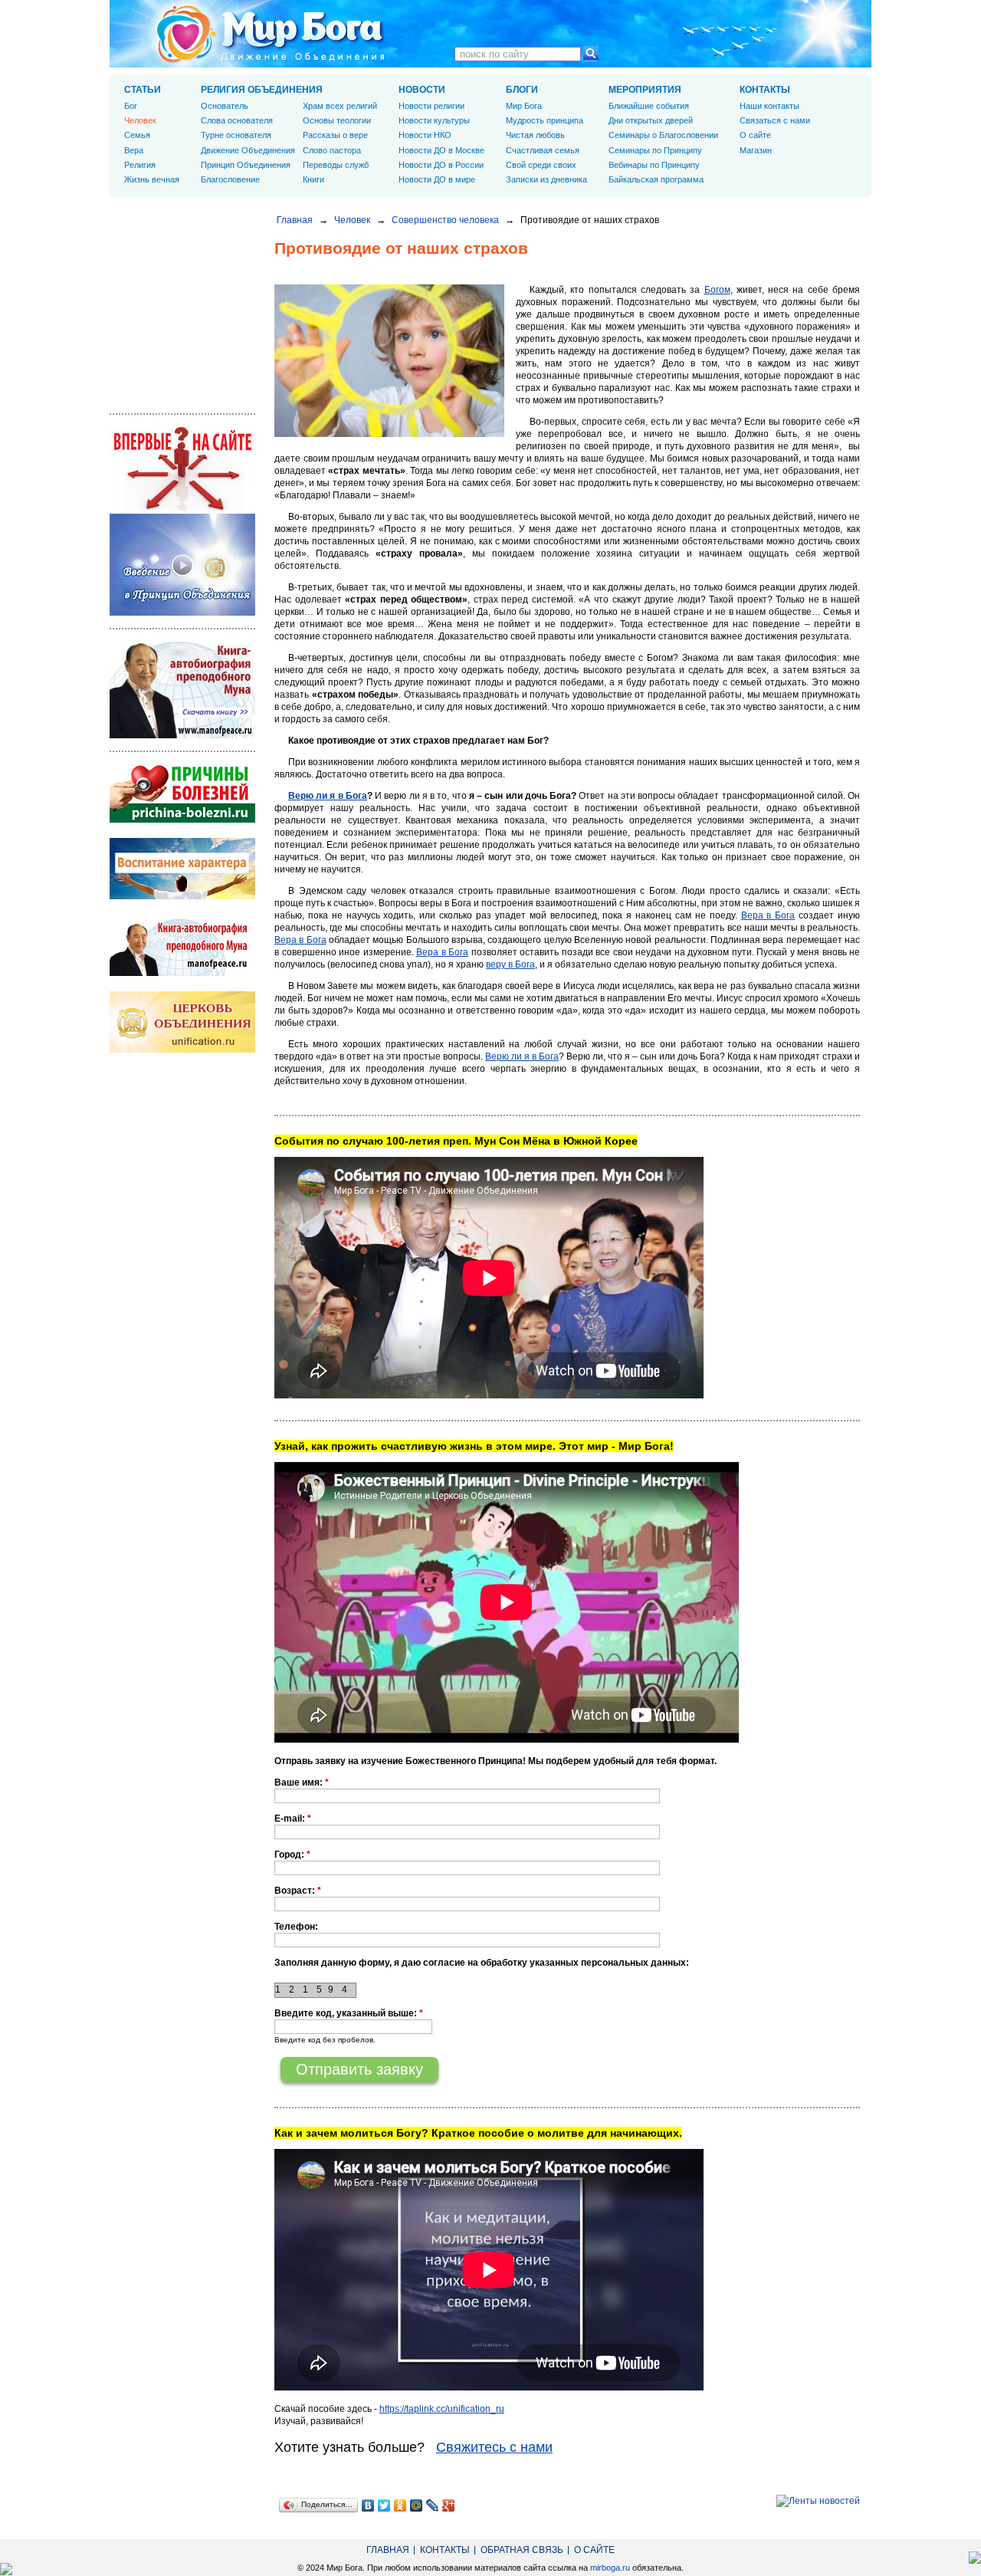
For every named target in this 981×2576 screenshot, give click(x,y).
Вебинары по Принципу (654, 165)
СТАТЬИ (143, 90)
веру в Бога (510, 964)
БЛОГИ (522, 90)
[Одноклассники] (400, 2505)
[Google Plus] (449, 2505)
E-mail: (293, 1819)
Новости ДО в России (441, 165)
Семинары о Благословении (663, 135)
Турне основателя (236, 135)
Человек (352, 220)
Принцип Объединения (246, 165)
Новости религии (431, 106)
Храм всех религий (340, 106)
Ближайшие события (649, 106)
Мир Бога (524, 106)
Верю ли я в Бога (328, 796)
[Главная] (271, 34)
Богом (717, 290)
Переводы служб (336, 165)
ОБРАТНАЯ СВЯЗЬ (522, 2550)
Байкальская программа (656, 179)
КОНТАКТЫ (765, 90)
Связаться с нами (775, 120)
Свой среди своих (541, 165)
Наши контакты (769, 106)
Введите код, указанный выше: (349, 2013)
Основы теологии (337, 120)
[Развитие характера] (182, 896)
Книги (313, 179)
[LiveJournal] (433, 2505)
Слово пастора (332, 150)
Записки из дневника (546, 179)
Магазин (756, 150)
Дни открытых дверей (651, 120)
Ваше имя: (302, 1783)
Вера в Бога (768, 915)
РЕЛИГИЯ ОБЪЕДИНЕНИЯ (262, 90)
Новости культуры (434, 120)
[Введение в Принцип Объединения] (182, 613)
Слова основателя (237, 120)
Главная (295, 220)
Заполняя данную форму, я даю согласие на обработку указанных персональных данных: (482, 1963)
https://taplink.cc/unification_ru (442, 2409)
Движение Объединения (248, 150)
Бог (131, 106)
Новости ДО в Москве (441, 150)
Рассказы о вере (335, 135)
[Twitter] (384, 2505)
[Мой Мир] (417, 2505)
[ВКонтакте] (368, 2505)
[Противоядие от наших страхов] (389, 434)
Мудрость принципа (545, 120)
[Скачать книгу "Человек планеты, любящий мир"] (182, 735)
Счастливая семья (543, 150)
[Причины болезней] (182, 820)
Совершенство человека (445, 220)
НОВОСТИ (422, 90)
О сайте (755, 135)
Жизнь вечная (152, 179)
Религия (140, 165)
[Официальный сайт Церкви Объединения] (182, 1050)
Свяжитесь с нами (494, 2447)
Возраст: (298, 1891)
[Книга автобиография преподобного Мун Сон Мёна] (182, 973)
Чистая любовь (535, 135)
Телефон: (296, 1927)
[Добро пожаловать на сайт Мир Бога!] (182, 508)
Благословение (230, 179)
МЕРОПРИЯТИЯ (645, 90)
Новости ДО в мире (437, 179)
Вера (134, 150)
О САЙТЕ (594, 2550)
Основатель (225, 106)
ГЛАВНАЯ (388, 2550)
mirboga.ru (610, 2568)
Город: (292, 1855)
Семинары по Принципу (655, 150)
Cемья (137, 135)
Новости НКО (425, 135)
